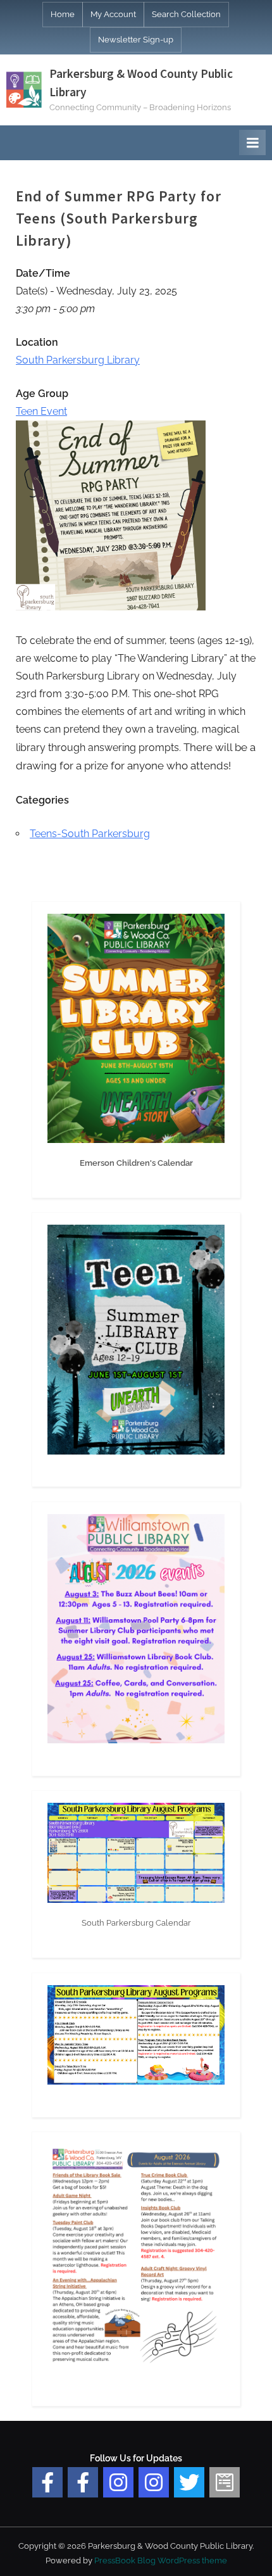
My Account (113, 14)
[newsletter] (225, 2482)
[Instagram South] (154, 2482)
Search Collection (186, 14)
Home (63, 14)
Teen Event (41, 411)
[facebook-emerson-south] (47, 2482)
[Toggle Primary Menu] (252, 142)
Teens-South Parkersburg (90, 834)
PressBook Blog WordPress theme (161, 2560)
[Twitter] (189, 2482)
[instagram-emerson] (118, 2482)
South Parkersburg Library (78, 360)
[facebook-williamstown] (83, 2482)
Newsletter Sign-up (136, 40)
